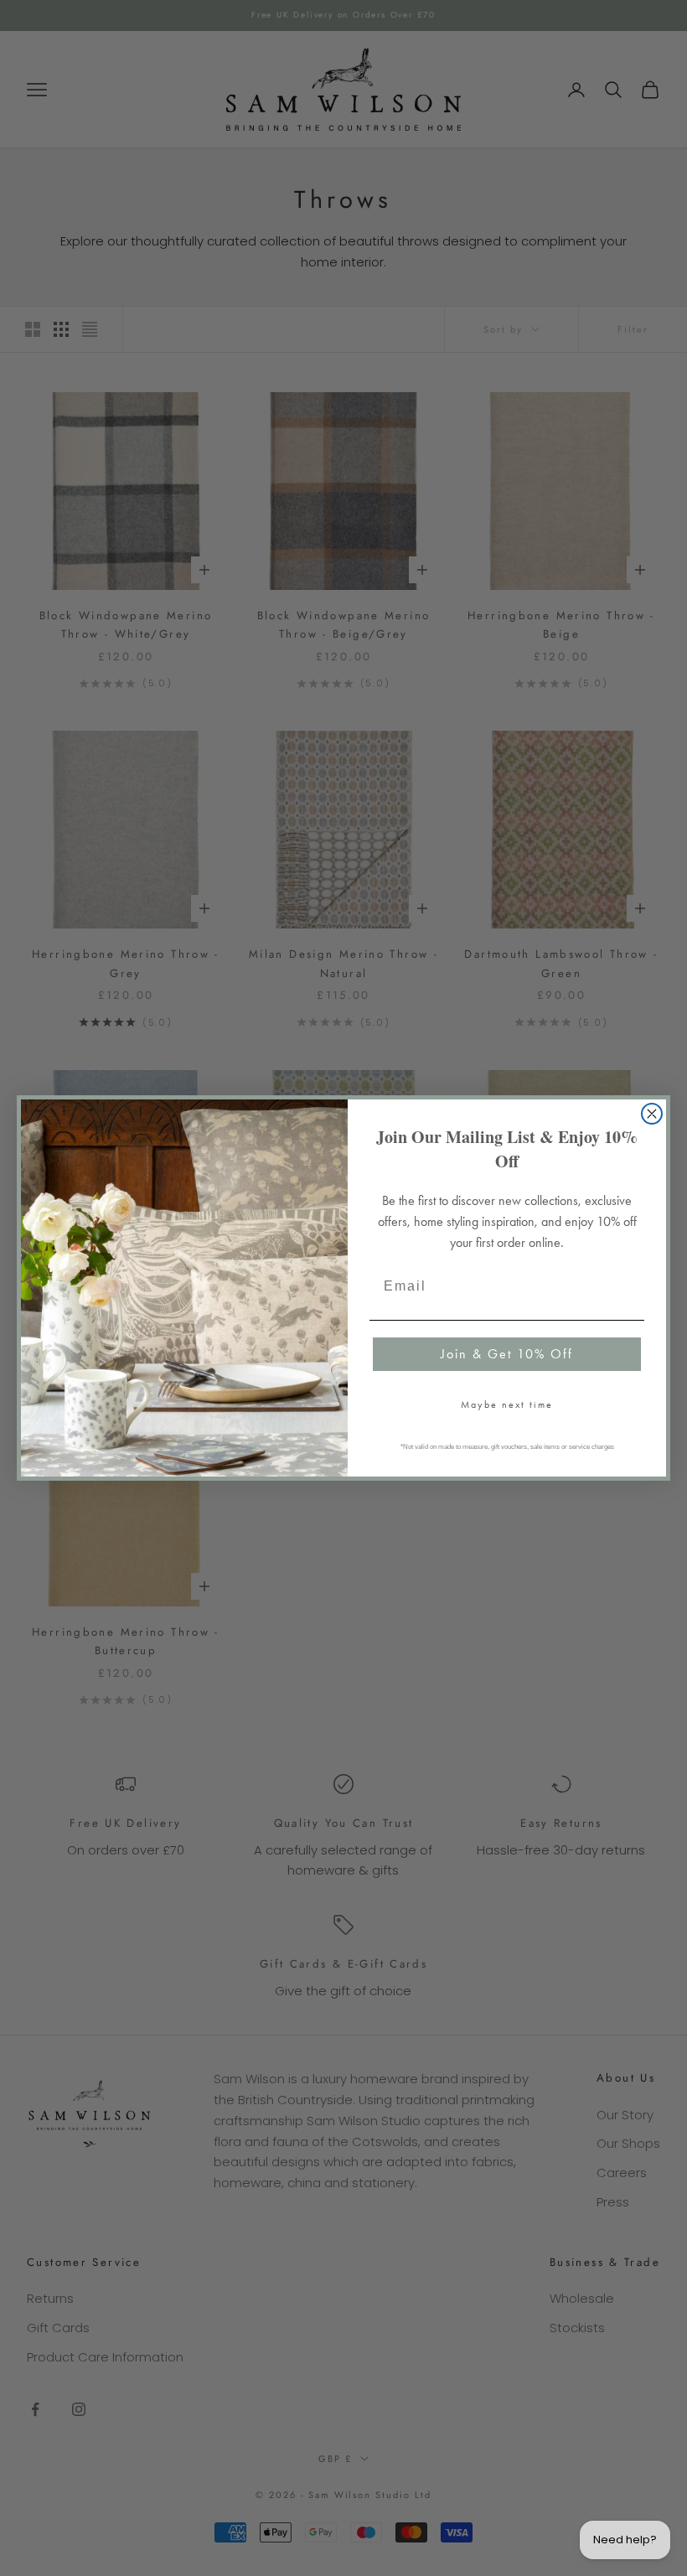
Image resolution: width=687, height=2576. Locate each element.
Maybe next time (507, 1404)
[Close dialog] (652, 1114)
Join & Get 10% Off (507, 1354)
